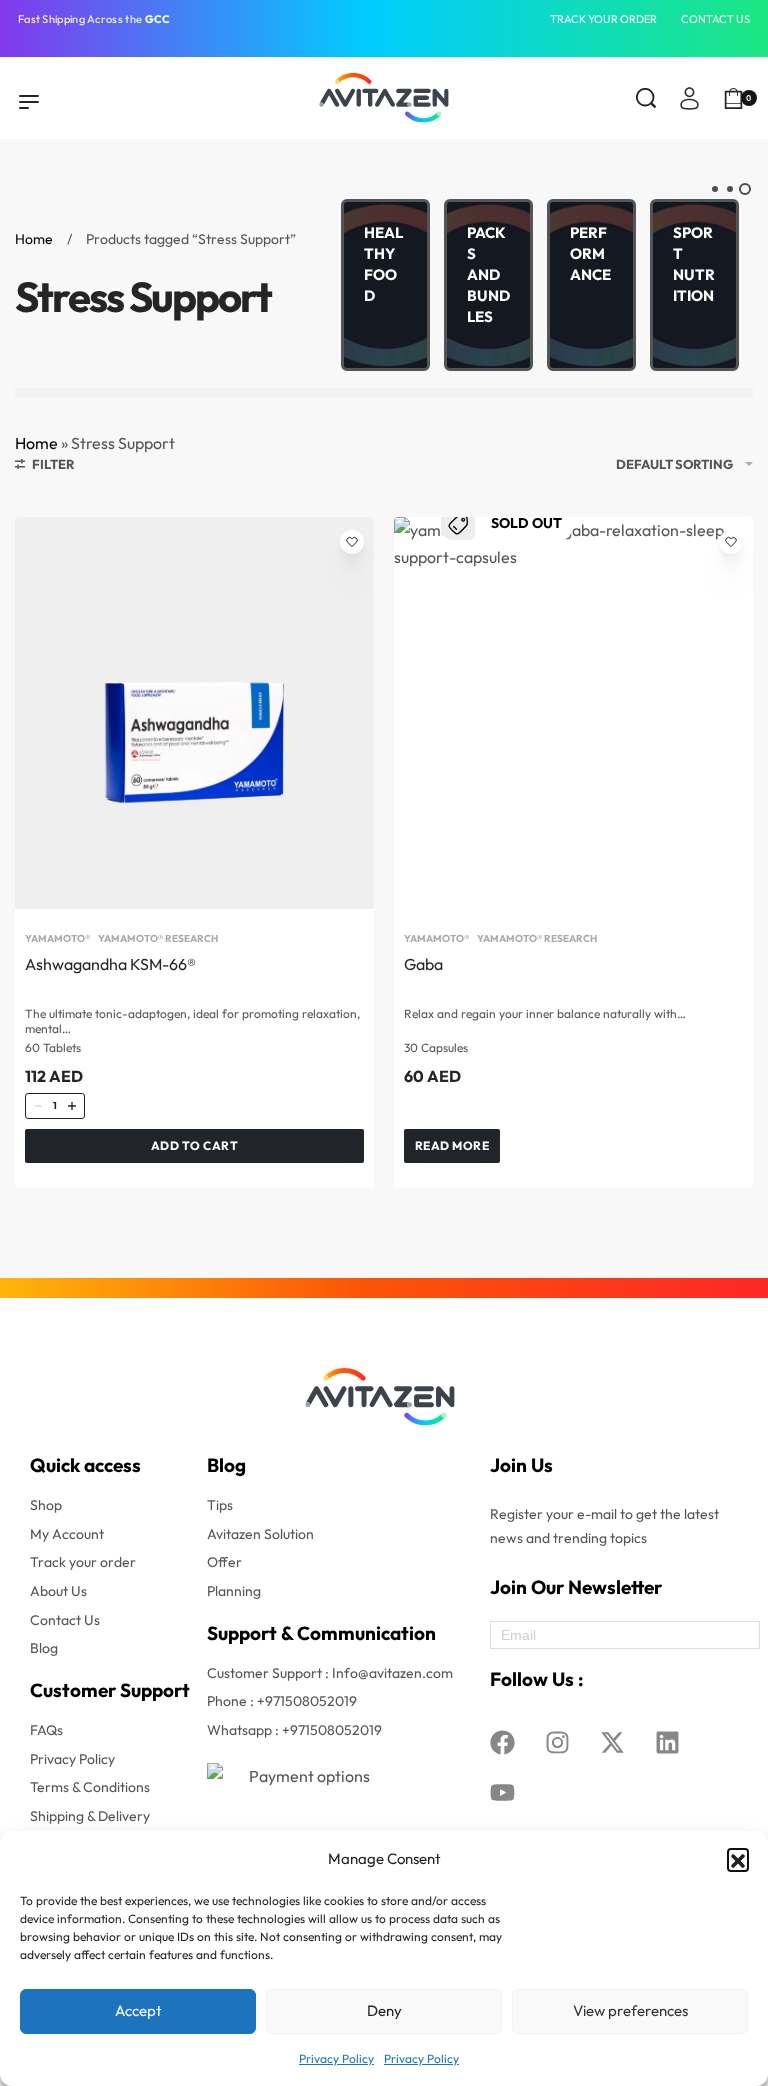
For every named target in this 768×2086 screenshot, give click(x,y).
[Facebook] (502, 1742)
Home (34, 239)
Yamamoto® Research (158, 939)
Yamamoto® (57, 939)
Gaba (423, 964)
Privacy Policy (336, 2058)
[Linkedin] (667, 1742)
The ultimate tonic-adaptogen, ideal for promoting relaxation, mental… (192, 1021)
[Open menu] (29, 102)
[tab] (745, 189)
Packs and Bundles (488, 274)
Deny (384, 2010)
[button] (738, 1859)
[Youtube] (502, 1792)
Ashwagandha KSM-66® (110, 964)
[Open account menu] (689, 98)
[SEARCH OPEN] (646, 98)
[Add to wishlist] (352, 542)
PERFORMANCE (590, 253)
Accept (138, 2010)
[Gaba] (573, 713)
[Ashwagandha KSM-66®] (194, 713)
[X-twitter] (612, 1742)
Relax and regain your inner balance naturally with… (545, 1014)
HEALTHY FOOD (383, 264)
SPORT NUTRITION (694, 264)
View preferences (630, 2010)
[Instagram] (557, 1742)
